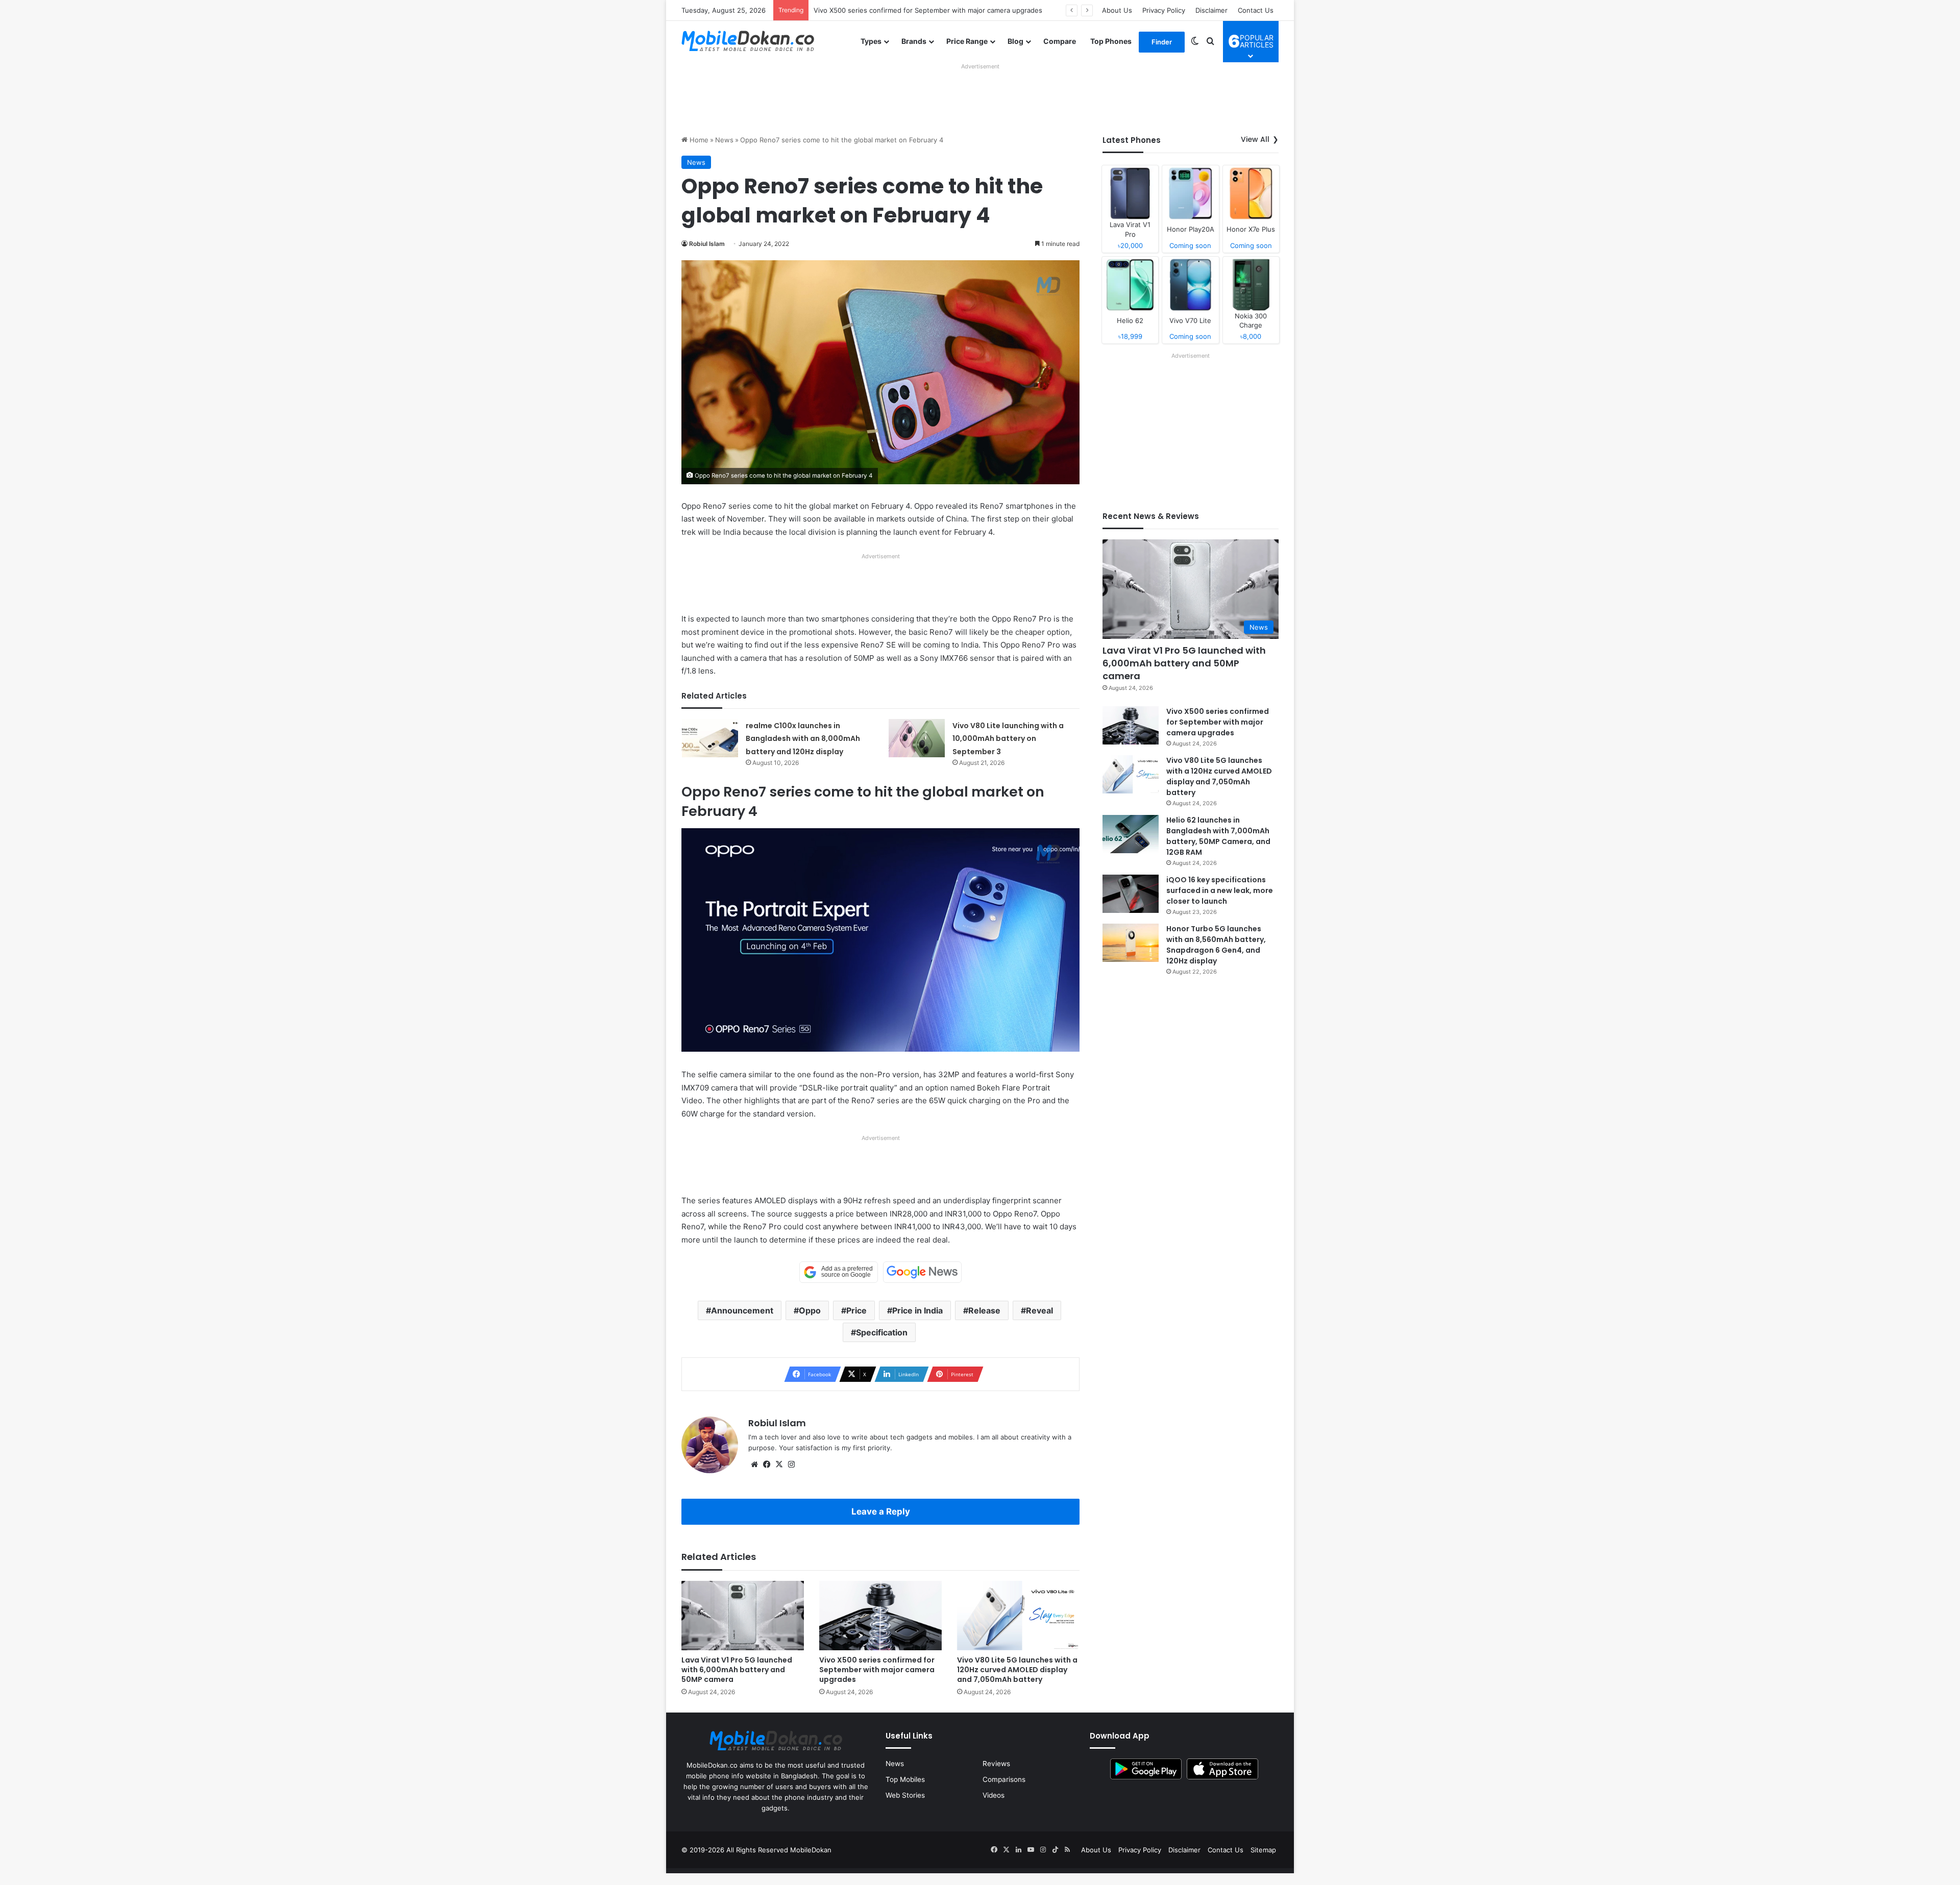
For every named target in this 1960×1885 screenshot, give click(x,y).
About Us (1117, 10)
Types (871, 41)
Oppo (810, 1310)
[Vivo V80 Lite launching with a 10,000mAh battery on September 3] (917, 738)
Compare (1060, 41)
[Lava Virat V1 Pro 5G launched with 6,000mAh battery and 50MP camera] (743, 1615)
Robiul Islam (707, 244)
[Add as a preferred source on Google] (839, 1272)
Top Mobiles (905, 1779)
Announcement (742, 1310)
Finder (1162, 42)
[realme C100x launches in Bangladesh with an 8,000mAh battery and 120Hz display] (710, 738)
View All (1255, 139)
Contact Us (1256, 10)
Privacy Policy (1164, 10)
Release (984, 1310)
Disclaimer (1211, 10)
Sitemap (1263, 1850)
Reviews (996, 1764)
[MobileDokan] (748, 41)
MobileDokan (811, 1850)
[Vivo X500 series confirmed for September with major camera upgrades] (880, 1615)
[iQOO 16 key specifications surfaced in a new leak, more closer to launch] (1131, 894)
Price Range (967, 41)
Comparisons (1004, 1779)
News (724, 140)
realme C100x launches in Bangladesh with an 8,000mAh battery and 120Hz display (803, 739)
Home (698, 140)
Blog (1015, 41)
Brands (914, 41)
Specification (882, 1332)
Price (856, 1310)
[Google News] (922, 1272)
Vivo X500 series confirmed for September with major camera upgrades (877, 1670)
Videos (994, 1795)
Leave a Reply (881, 1511)
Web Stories (905, 1795)
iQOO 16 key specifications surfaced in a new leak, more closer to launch (1220, 890)
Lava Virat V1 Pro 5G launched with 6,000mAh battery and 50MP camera (737, 1670)
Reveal (1039, 1310)
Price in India (917, 1310)
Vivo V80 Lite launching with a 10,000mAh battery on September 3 (1008, 739)
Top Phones (1111, 41)
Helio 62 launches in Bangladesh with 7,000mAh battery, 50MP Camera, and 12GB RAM (1218, 836)
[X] (779, 1465)
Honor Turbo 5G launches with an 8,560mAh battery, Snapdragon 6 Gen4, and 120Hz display (1216, 945)
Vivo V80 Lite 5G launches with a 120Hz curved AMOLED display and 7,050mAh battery (952, 10)
